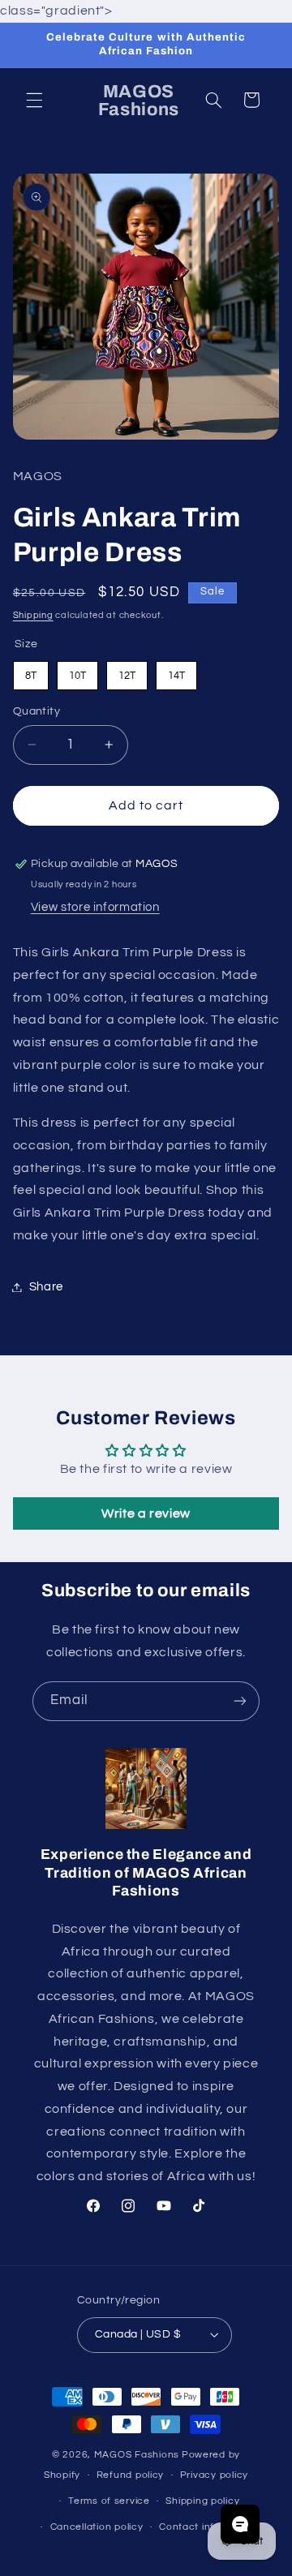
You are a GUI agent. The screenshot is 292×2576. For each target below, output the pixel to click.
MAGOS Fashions (137, 2455)
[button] (34, 100)
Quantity (36, 711)
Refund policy (131, 2475)
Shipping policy (202, 2501)
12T (127, 671)
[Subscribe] (240, 1701)
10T (77, 671)
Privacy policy (214, 2475)
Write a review (146, 1513)
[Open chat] (240, 2524)
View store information (95, 907)
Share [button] (46, 1287)
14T (176, 671)
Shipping (33, 615)
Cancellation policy (97, 2527)
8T (31, 671)
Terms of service (109, 2501)
